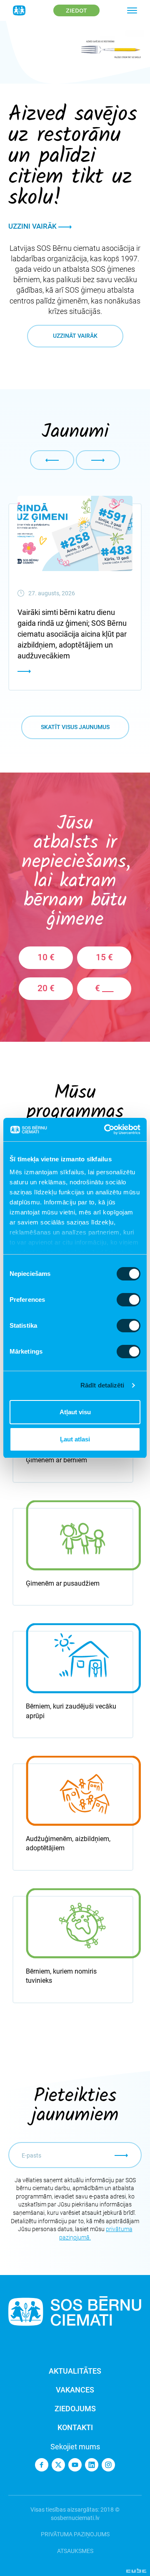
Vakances (75, 2390)
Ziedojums (75, 2409)
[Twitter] (58, 2465)
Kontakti (75, 2427)
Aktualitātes (75, 2371)
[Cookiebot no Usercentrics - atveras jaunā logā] (106, 1130)
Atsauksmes (75, 2551)
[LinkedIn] (92, 2465)
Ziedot (76, 10)
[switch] (129, 1300)
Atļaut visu (75, 1412)
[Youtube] (75, 2465)
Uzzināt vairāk (75, 336)
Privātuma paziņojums (75, 2534)
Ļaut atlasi (75, 1439)
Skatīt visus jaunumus (75, 727)
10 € (46, 957)
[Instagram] (108, 2465)
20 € (46, 988)
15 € (104, 957)
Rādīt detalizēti (102, 1385)
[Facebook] (42, 2465)
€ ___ (104, 988)
